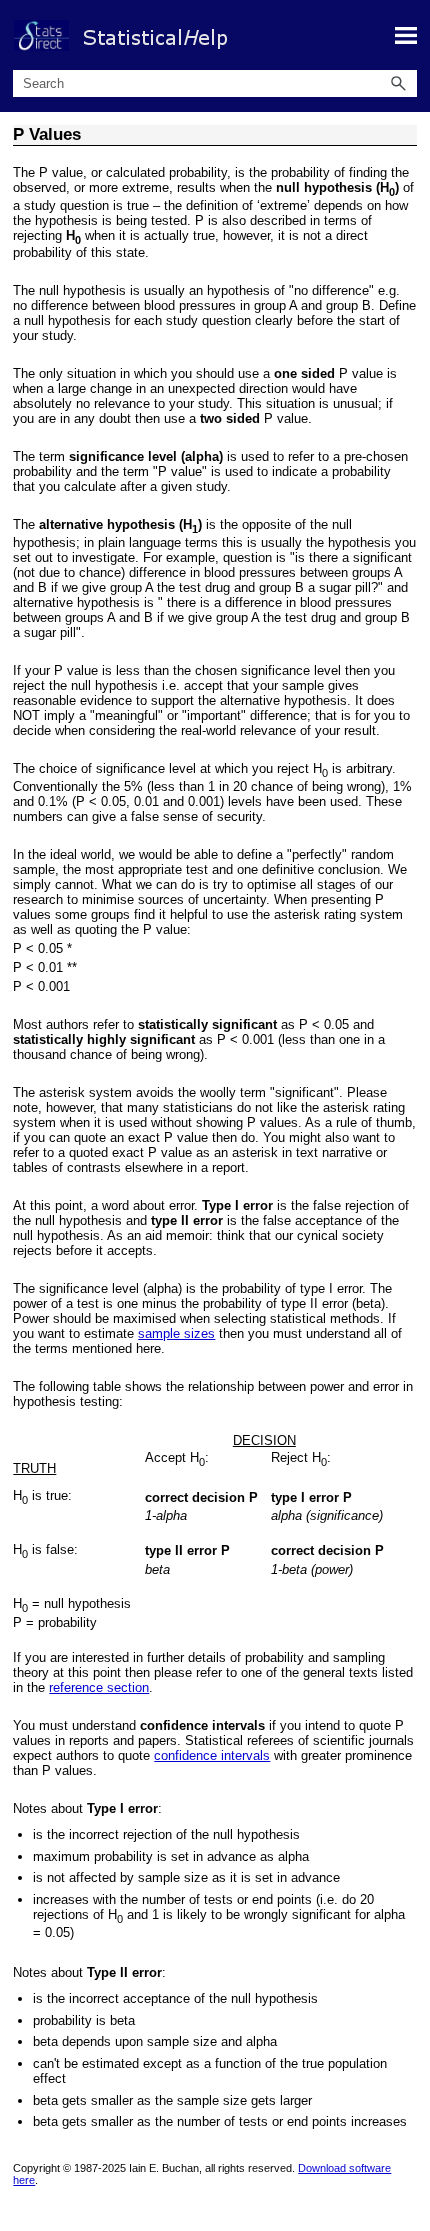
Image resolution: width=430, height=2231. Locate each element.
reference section (99, 1687)
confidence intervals (212, 1755)
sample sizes (176, 1333)
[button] (399, 83)
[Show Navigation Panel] (406, 35)
